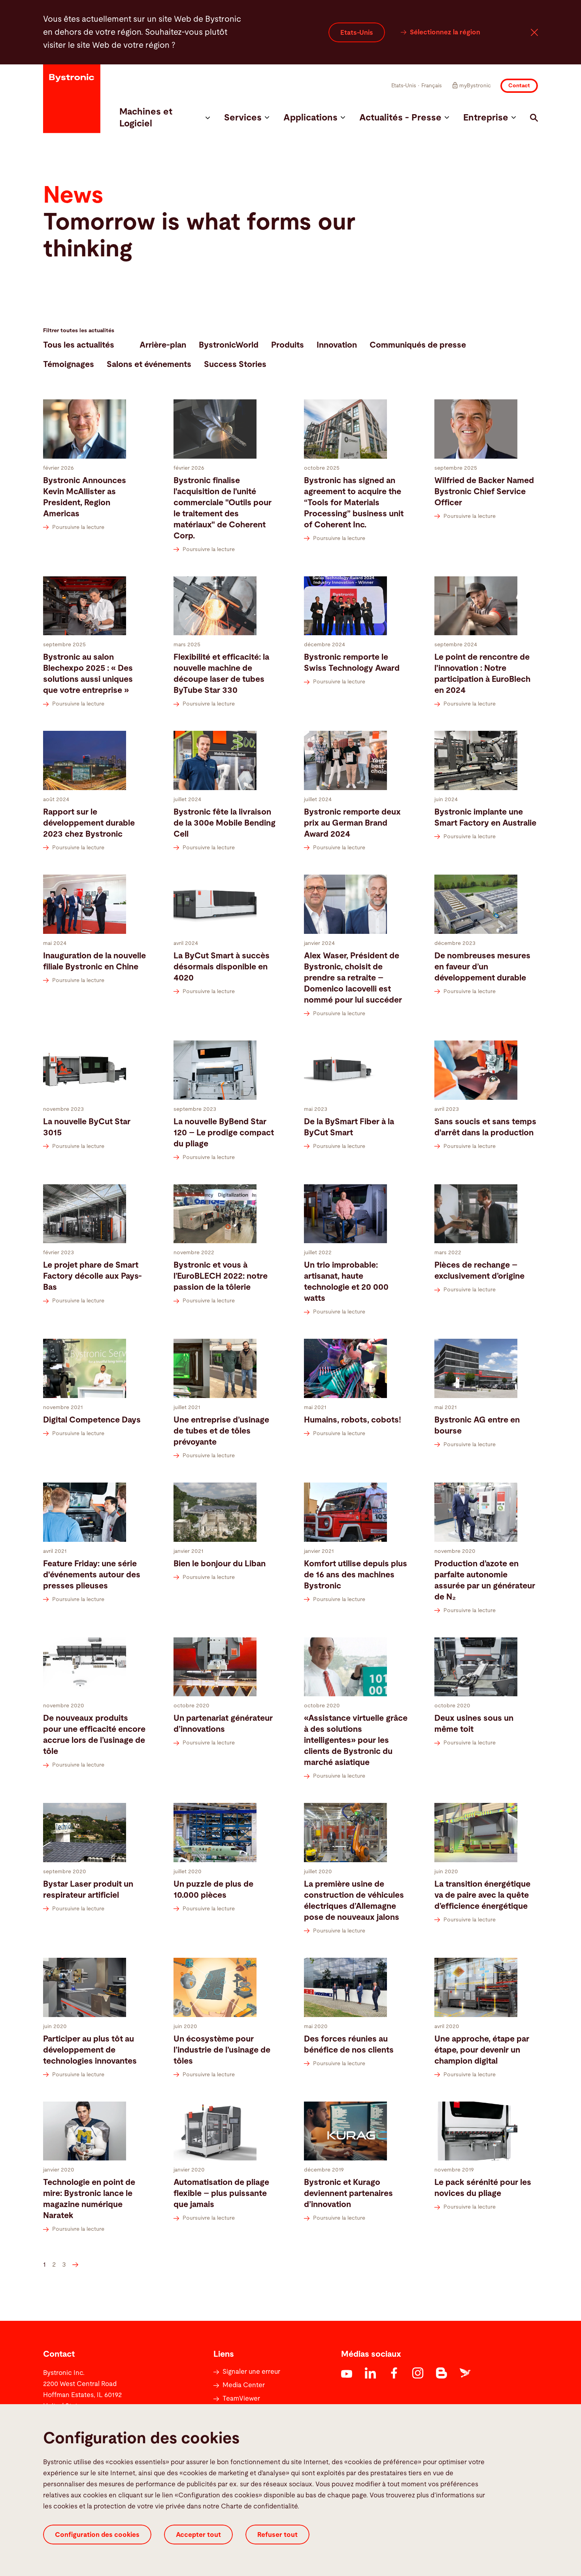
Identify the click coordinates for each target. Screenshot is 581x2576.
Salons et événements (149, 364)
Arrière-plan (163, 345)
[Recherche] (534, 118)
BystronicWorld (229, 345)
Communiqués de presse (418, 345)
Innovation (337, 345)
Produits (288, 345)
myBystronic (475, 86)
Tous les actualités (79, 345)
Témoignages (69, 364)
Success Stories (235, 364)
